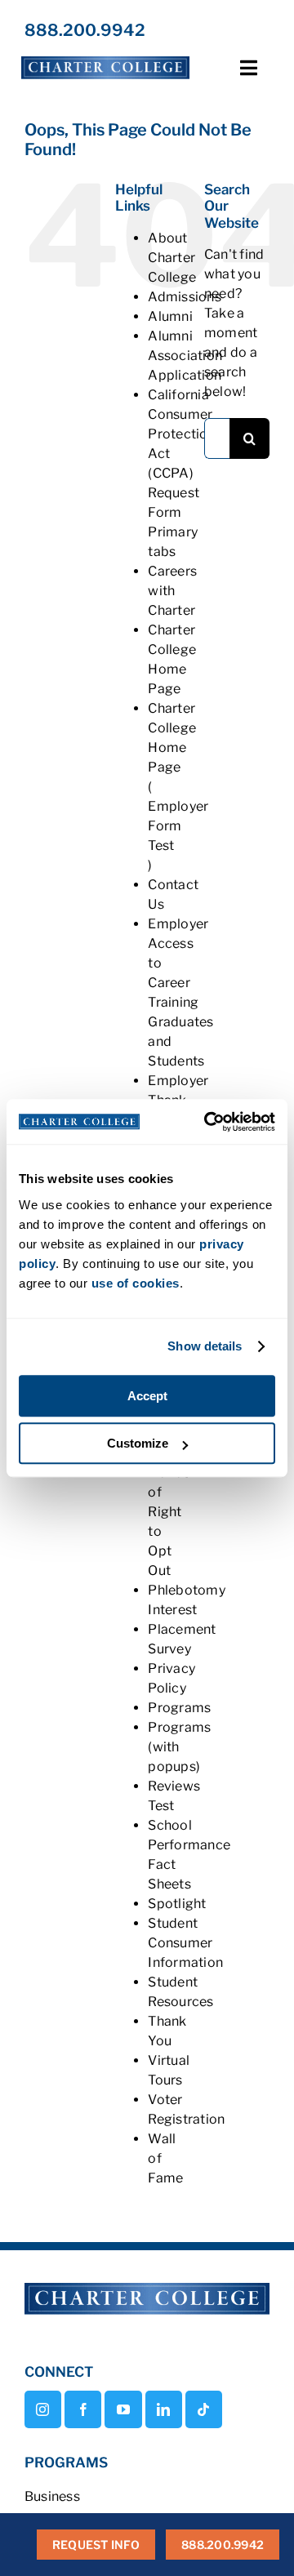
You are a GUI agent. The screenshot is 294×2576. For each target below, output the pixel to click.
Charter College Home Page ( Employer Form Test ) (178, 787)
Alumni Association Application (185, 356)
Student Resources (180, 1992)
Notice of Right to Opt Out (169, 1522)
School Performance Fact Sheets (189, 1855)
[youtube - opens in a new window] (123, 2409)
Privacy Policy (171, 1678)
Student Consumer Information (185, 1943)
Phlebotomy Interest (186, 1600)
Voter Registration (186, 2109)
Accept (147, 1396)
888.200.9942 (85, 30)
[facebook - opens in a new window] (83, 2409)
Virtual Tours (169, 2070)
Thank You (167, 2031)
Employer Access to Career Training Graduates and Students (180, 992)
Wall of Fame (165, 2158)
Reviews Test (174, 1796)
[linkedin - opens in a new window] (164, 2409)
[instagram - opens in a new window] (43, 2409)
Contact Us (173, 894)
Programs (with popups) (179, 1747)
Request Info (96, 2545)
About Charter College (172, 258)
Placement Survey (182, 1639)
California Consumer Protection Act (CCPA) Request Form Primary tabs (181, 473)
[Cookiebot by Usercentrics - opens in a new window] (207, 1122)
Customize (138, 1443)
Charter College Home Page (172, 659)
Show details (205, 1346)
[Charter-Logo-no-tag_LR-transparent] (105, 57)
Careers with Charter (172, 591)
